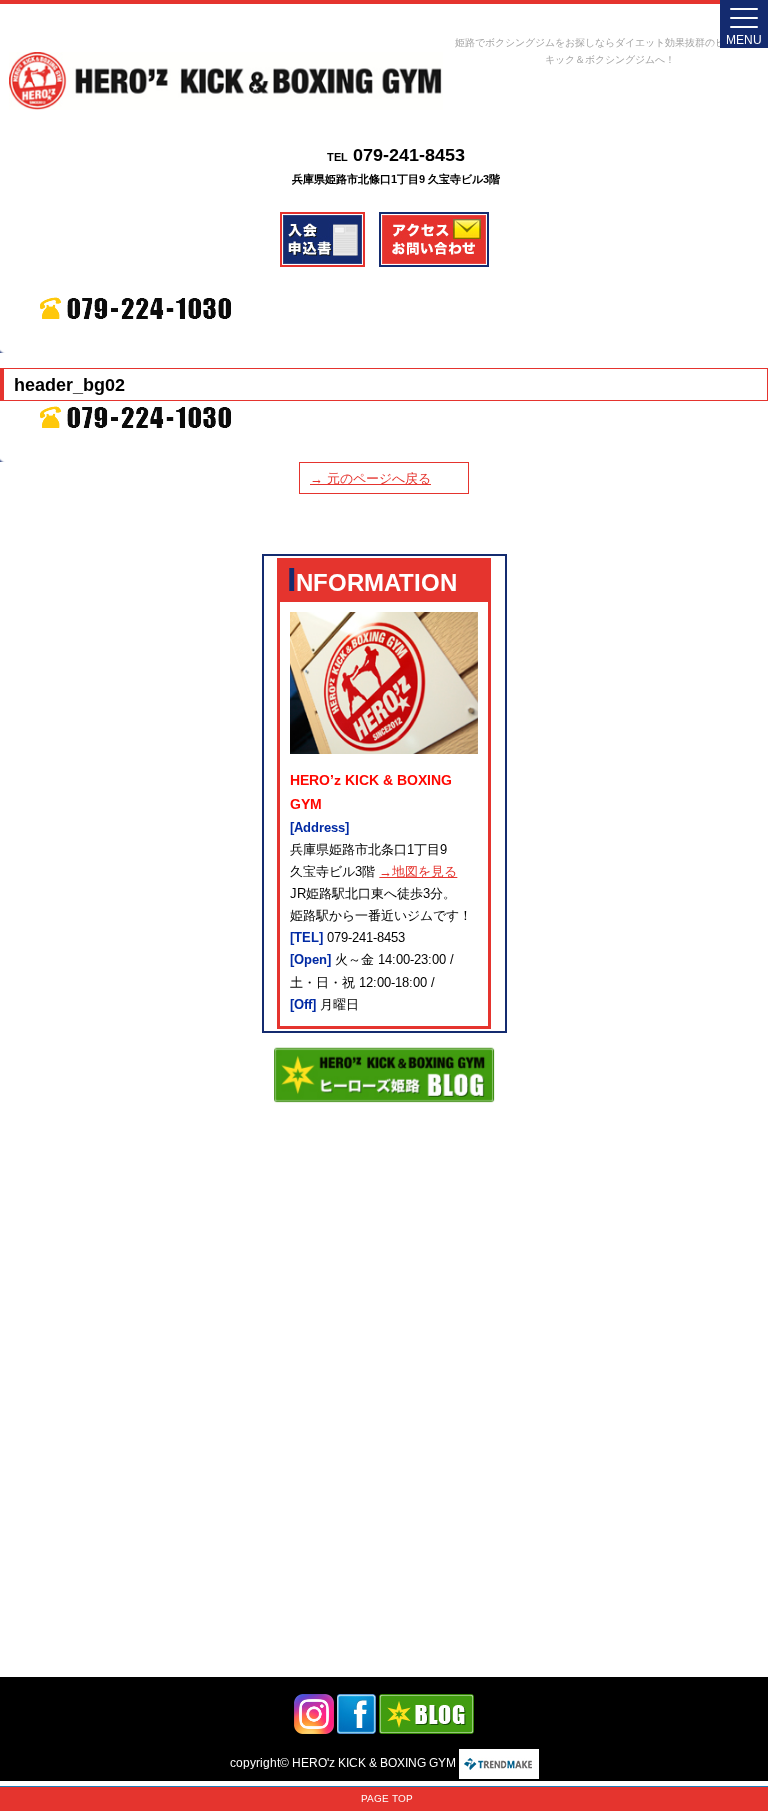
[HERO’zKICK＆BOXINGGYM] (226, 81)
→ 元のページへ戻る (370, 478)
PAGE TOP (387, 1798)
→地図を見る (418, 871)
